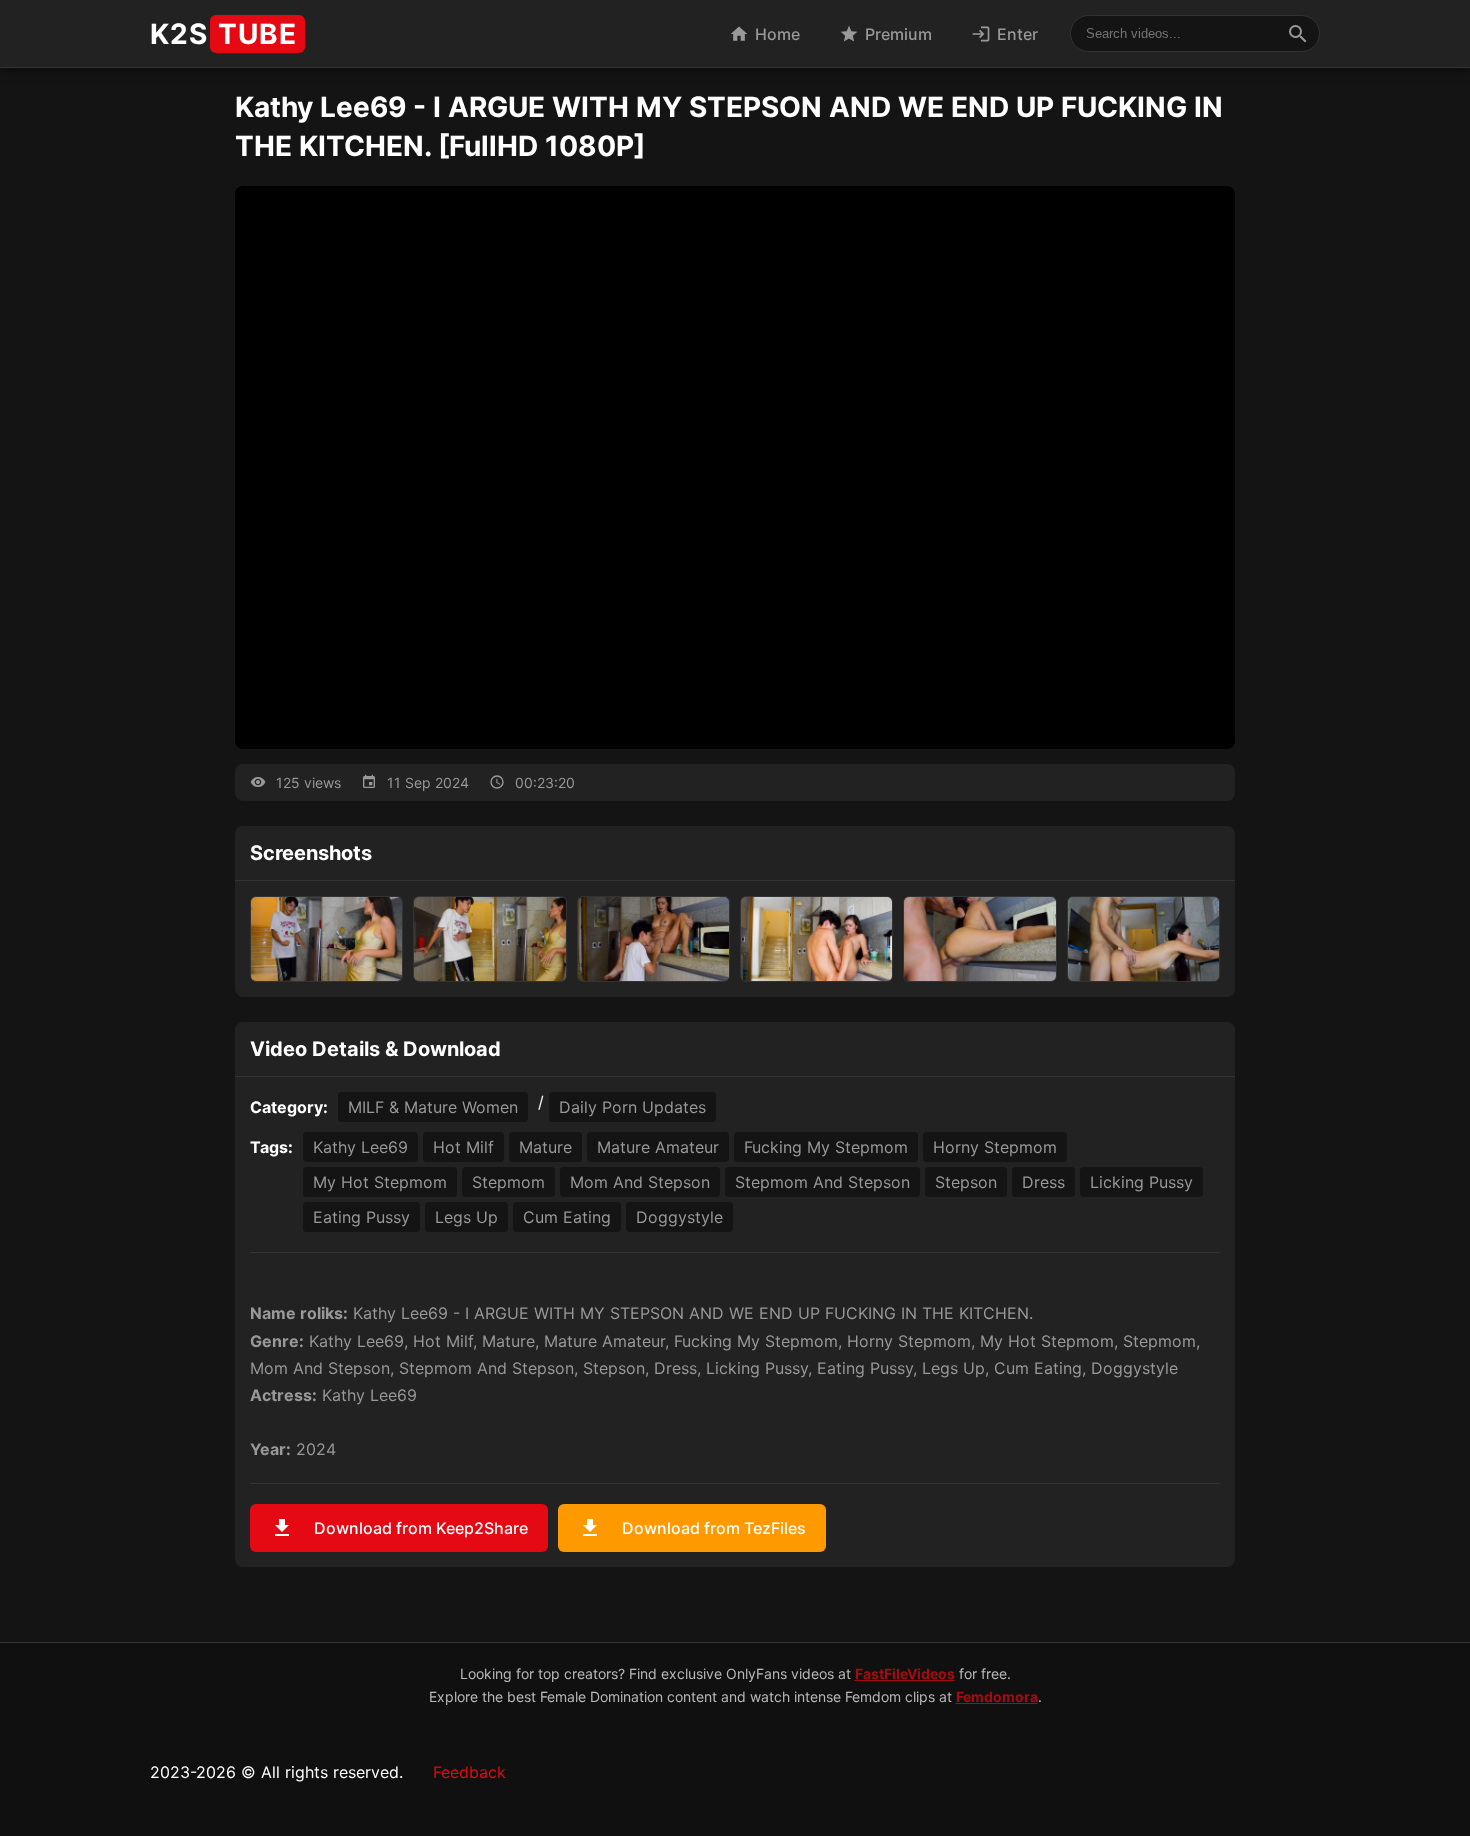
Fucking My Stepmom (826, 1147)
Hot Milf (463, 1147)
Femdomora (997, 1696)
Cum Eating (567, 1217)
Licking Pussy (1141, 1182)
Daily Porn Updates (632, 1107)
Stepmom (508, 1182)
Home (764, 34)
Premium (885, 34)
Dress (1043, 1182)
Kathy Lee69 (360, 1147)
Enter (1004, 34)
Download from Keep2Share (399, 1528)
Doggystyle (679, 1217)
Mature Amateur (658, 1147)
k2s (223, 34)
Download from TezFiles (692, 1528)
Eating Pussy (361, 1217)
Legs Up (466, 1217)
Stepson (966, 1182)
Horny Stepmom (995, 1147)
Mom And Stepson (640, 1182)
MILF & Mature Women (433, 1107)
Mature (545, 1147)
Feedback (469, 1772)
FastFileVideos (905, 1673)
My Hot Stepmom (380, 1182)
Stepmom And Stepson (822, 1182)
